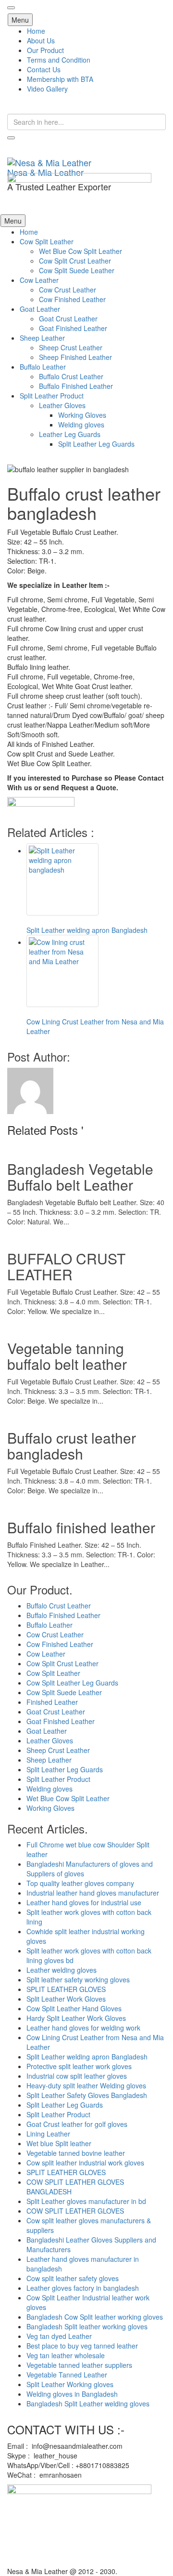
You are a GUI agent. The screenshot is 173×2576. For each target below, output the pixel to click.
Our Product (45, 50)
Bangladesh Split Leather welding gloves (88, 2403)
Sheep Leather (42, 338)
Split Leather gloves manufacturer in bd (86, 2201)
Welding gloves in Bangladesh (72, 2394)
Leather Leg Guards (70, 434)
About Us (41, 40)
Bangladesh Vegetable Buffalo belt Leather (80, 1177)
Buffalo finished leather (81, 1527)
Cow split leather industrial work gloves (85, 2163)
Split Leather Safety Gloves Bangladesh (87, 2095)
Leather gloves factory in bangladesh (83, 2288)
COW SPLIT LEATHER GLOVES (75, 2211)
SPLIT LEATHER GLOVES (66, 1989)
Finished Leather (52, 1702)
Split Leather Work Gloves (66, 1999)
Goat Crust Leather (68, 319)
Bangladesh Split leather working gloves (87, 2326)
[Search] (11, 138)
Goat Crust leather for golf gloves (77, 2124)
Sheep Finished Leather (75, 357)
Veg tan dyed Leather (59, 2336)
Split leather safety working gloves (78, 1979)
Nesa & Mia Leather (45, 172)
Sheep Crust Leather (71, 347)
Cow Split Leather (47, 241)
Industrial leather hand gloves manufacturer (93, 1893)
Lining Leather (48, 2134)
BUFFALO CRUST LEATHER (66, 1266)
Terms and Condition (59, 60)
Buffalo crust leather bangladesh (72, 1446)
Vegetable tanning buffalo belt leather (67, 1356)
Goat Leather (40, 309)
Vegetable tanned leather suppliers (79, 2365)
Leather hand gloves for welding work (83, 2028)
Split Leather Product (52, 396)
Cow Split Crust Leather (75, 261)
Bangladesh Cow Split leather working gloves (95, 2317)
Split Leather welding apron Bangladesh (87, 2057)
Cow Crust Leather (68, 290)
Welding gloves (81, 425)
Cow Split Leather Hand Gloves (74, 2008)
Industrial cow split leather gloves (77, 2076)
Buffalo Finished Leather (76, 386)
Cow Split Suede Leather (77, 270)
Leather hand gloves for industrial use (84, 1902)
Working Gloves (82, 415)
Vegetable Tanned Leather (67, 2375)
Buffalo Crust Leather (71, 376)
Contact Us (44, 69)
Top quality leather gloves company (80, 1883)
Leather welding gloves (62, 1970)
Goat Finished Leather (73, 328)
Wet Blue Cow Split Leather (80, 251)
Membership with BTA (60, 79)
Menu (20, 20)
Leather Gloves (62, 405)
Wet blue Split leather (59, 2143)
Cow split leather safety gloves (73, 2278)
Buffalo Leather (43, 367)
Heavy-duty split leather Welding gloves (86, 2085)
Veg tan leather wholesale (66, 2355)
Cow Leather (39, 280)
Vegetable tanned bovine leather (76, 2153)
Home (36, 31)
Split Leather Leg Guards (96, 444)
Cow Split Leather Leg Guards (72, 1683)
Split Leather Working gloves (70, 2384)
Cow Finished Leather (72, 299)
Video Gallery (47, 89)
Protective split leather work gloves (79, 2066)
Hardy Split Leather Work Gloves (76, 2018)
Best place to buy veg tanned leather (82, 2346)
